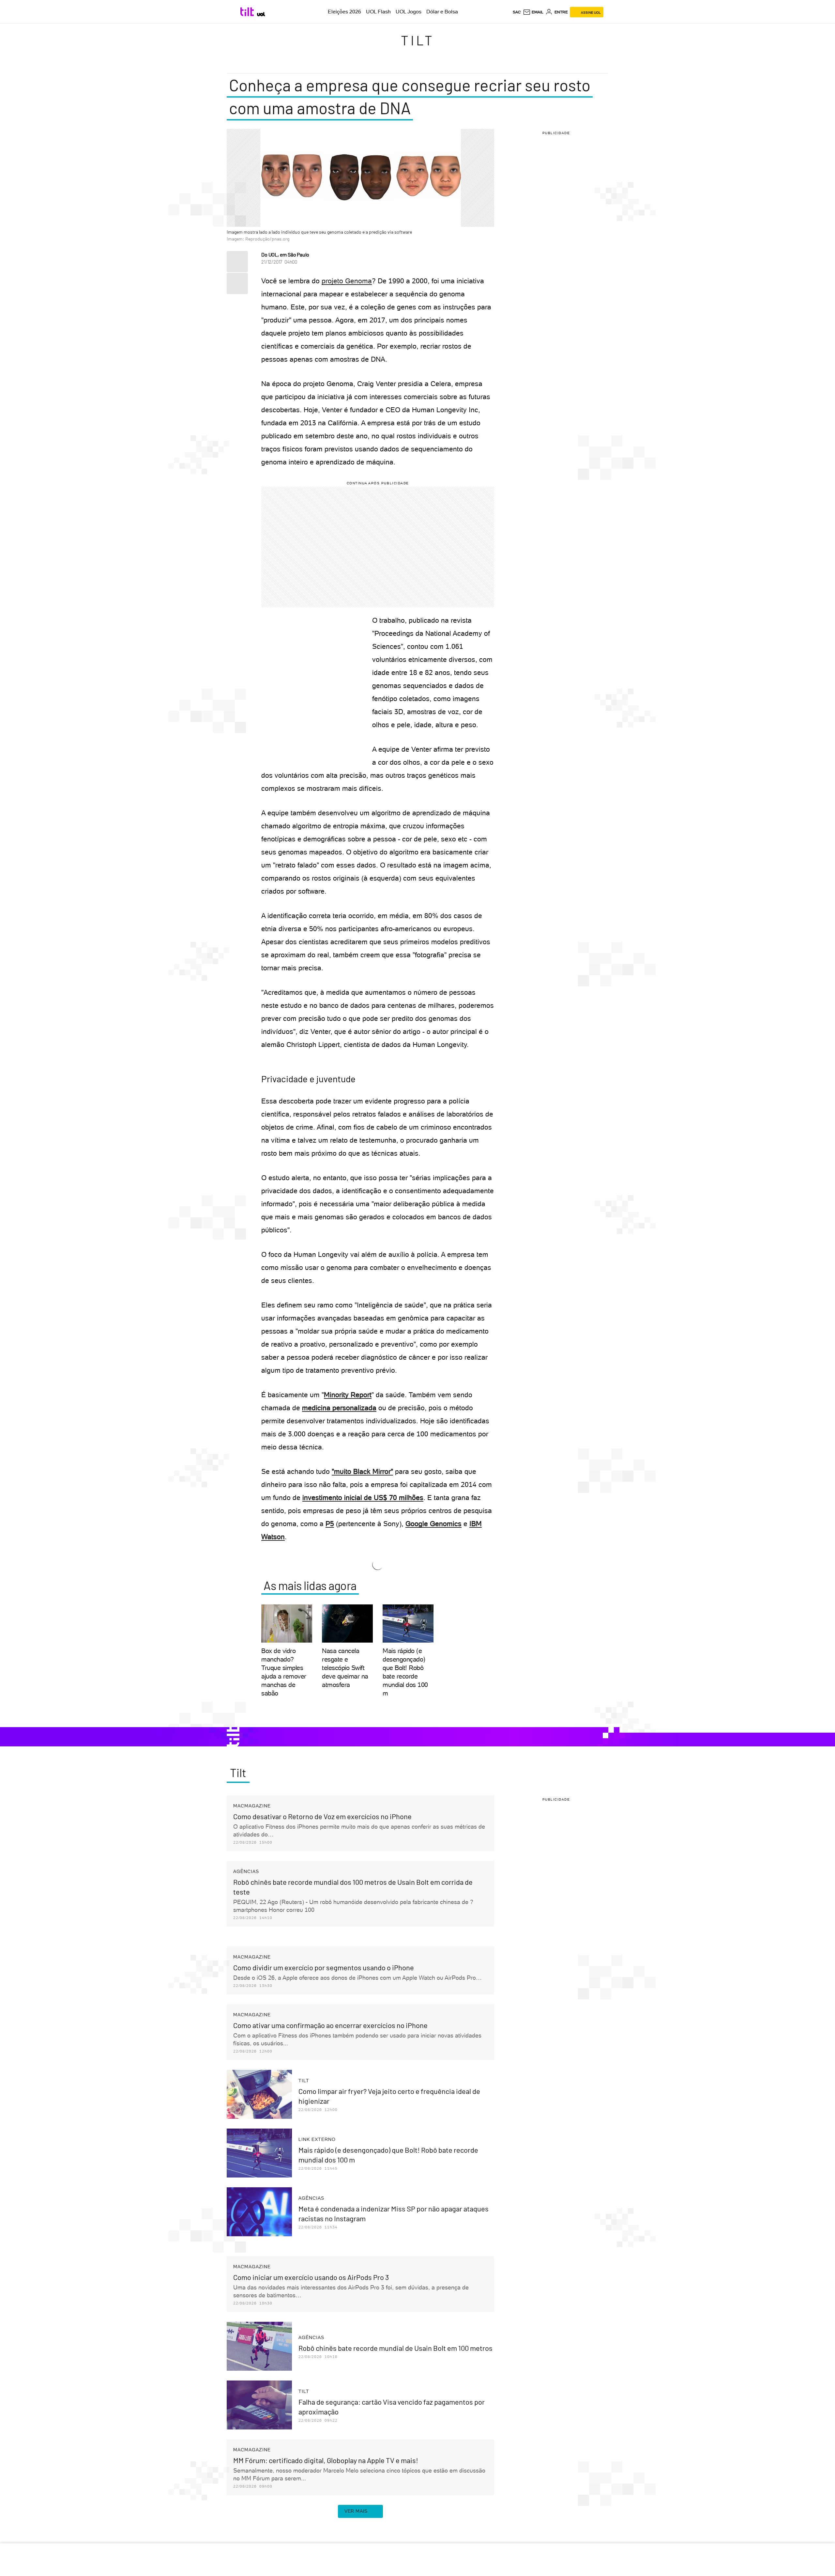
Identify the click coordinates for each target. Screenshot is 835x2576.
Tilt (418, 40)
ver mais (356, 2511)
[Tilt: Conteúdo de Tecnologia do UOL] (248, 12)
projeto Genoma (347, 281)
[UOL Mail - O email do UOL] (533, 12)
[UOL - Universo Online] (261, 14)
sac (517, 12)
